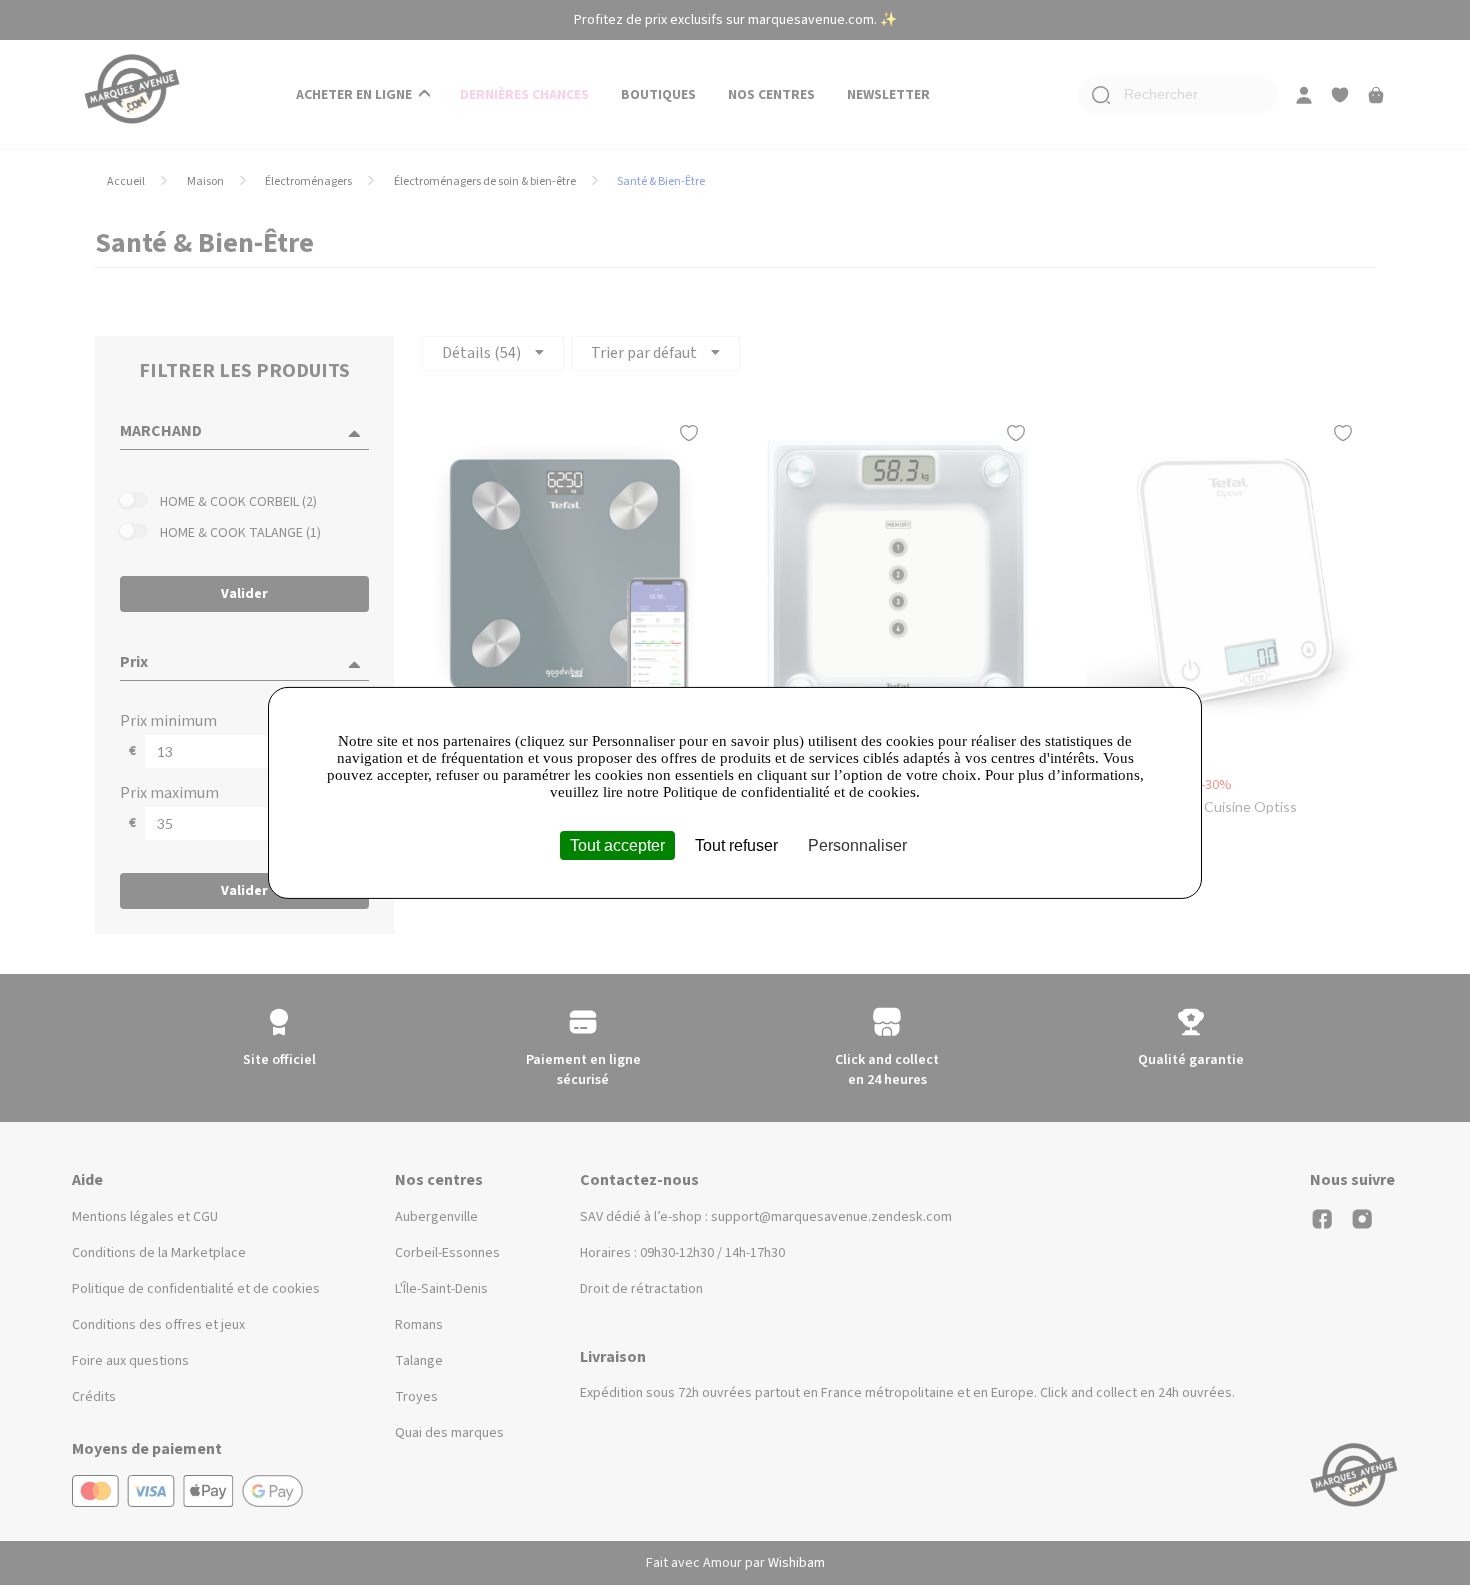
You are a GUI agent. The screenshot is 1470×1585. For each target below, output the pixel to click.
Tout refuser (736, 844)
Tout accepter (617, 844)
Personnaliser (857, 844)
